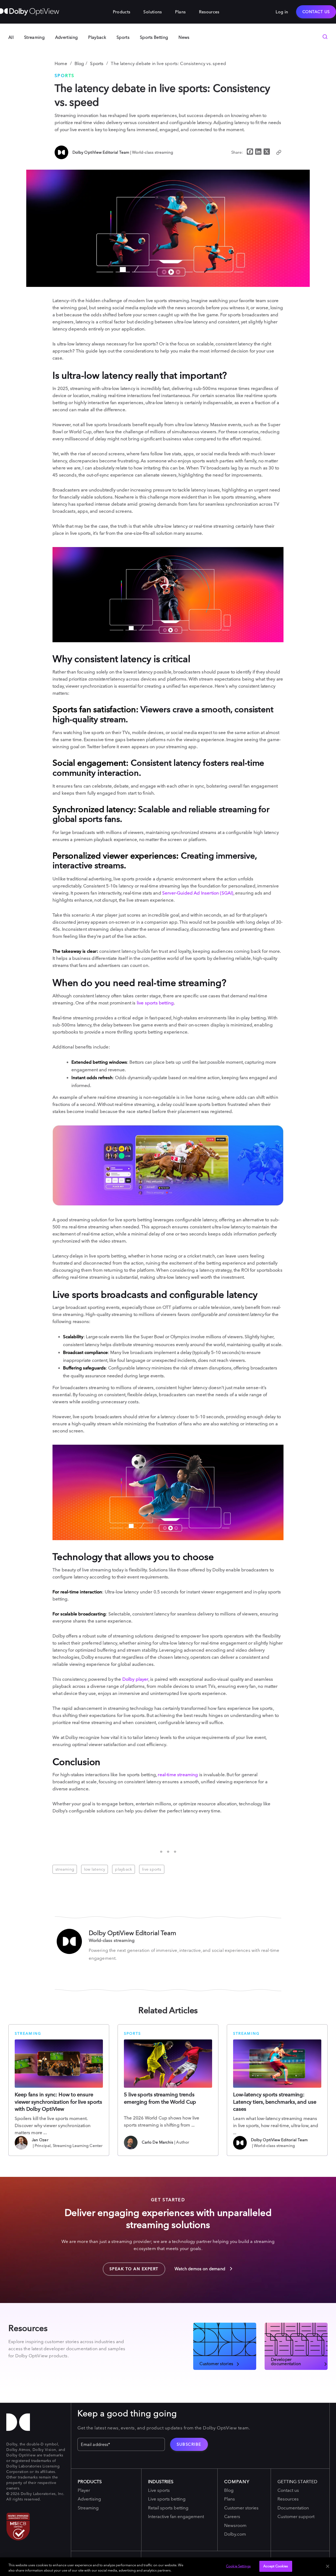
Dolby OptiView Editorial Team (101, 152)
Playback (97, 37)
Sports (123, 37)
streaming (65, 1869)
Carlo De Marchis (157, 2142)
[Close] (328, 2566)
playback (124, 1869)
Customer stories (216, 2363)
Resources (209, 12)
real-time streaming (178, 1774)
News (184, 37)
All (11, 37)
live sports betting (155, 1003)
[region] (168, 2567)
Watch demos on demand (201, 2269)
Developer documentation (286, 2361)
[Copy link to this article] (279, 152)
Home (61, 63)
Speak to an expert (131, 2267)
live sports (152, 1869)
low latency (94, 1869)
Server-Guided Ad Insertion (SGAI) (198, 893)
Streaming (34, 37)
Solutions (153, 12)
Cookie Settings (238, 2566)
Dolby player (135, 1679)
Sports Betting (154, 37)
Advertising (67, 37)
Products (122, 12)
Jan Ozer (40, 2140)
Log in (282, 12)
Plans (180, 12)
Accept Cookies (276, 2566)
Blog (79, 63)
